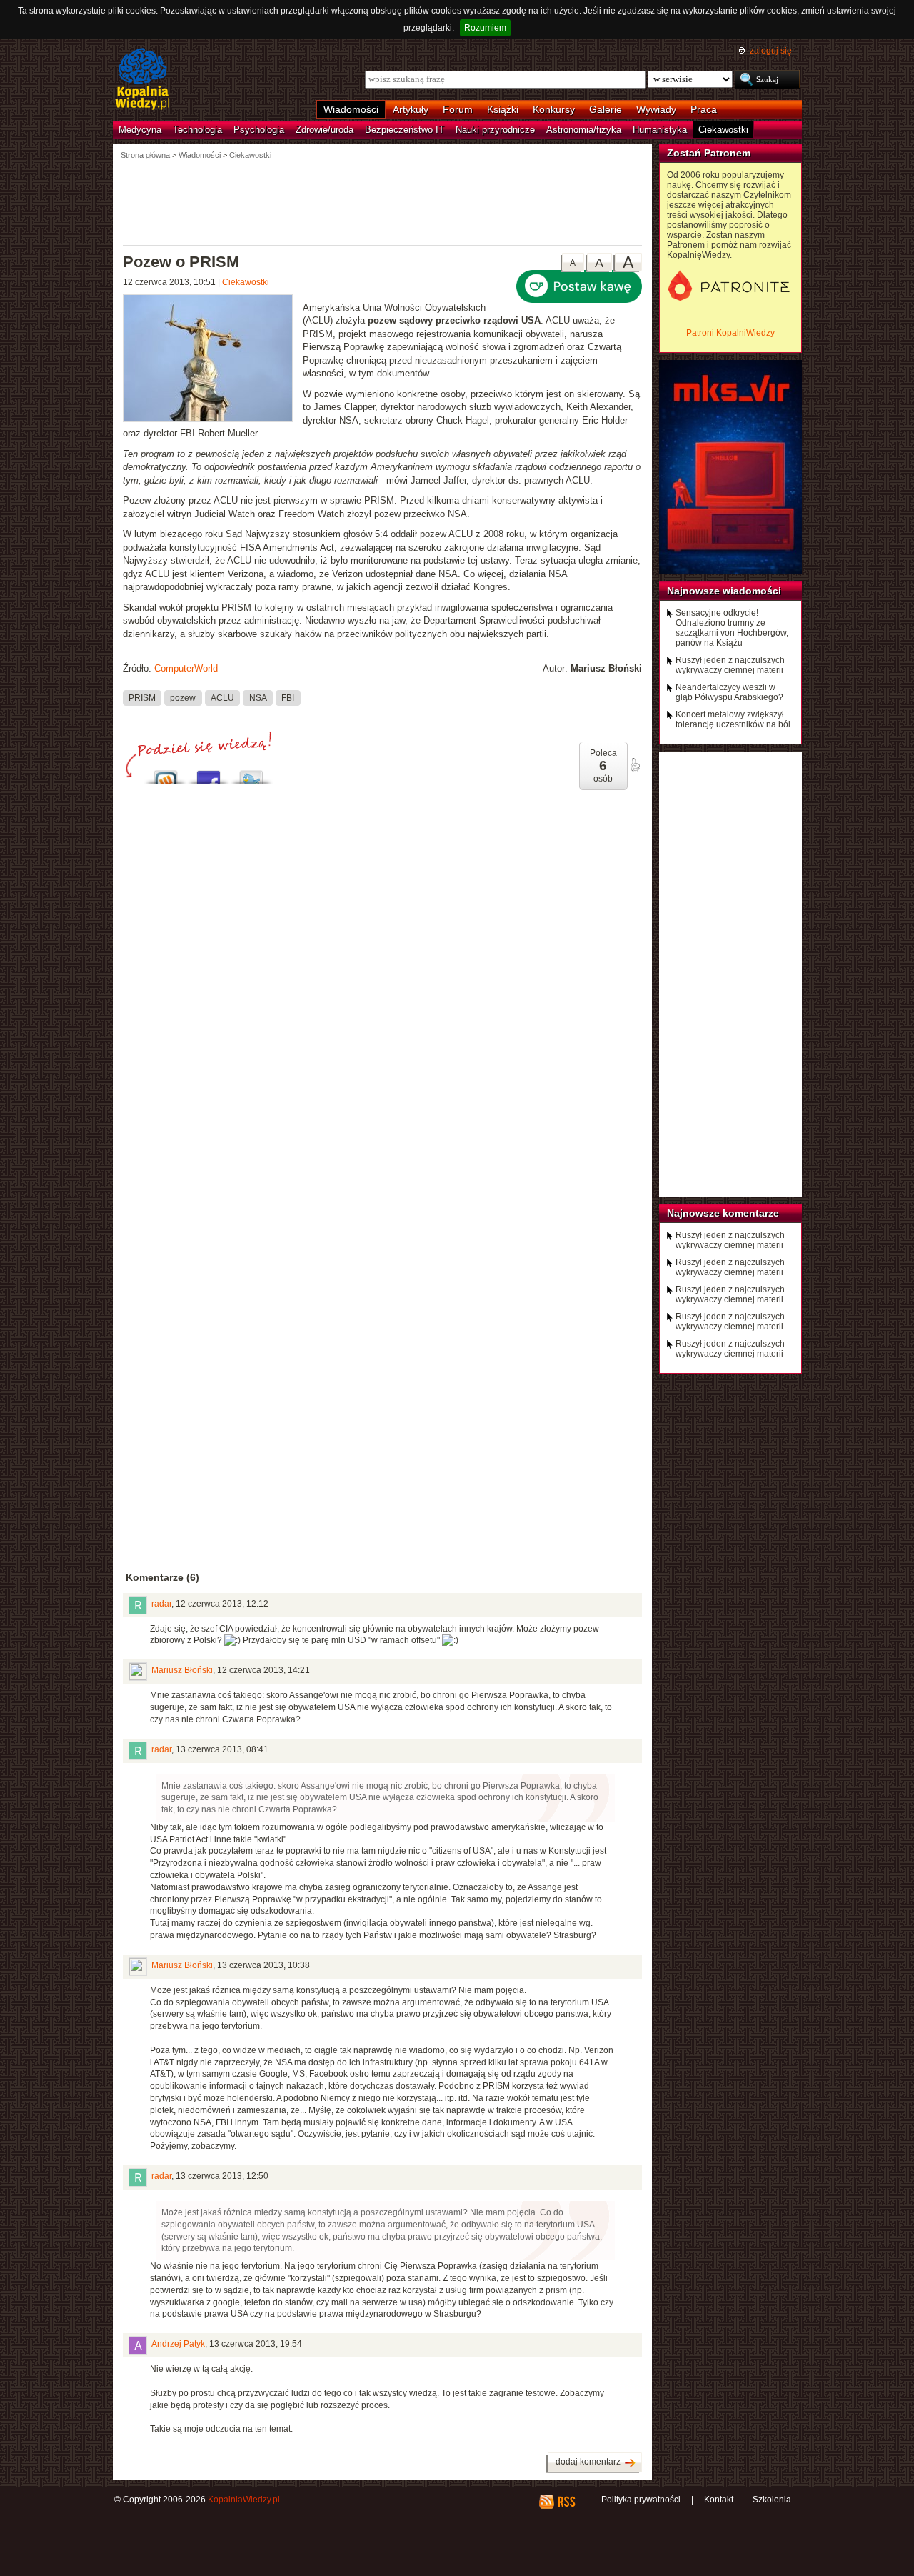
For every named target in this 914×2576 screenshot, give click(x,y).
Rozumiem (485, 28)
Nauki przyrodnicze (495, 130)
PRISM (142, 698)
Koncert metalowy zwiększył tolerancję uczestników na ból (733, 719)
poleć (635, 765)
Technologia (197, 130)
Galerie (606, 109)
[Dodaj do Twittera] (251, 773)
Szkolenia (772, 2500)
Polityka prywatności (641, 2500)
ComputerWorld (186, 668)
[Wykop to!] (166, 773)
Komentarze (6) (162, 1577)
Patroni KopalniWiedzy (730, 333)
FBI (288, 698)
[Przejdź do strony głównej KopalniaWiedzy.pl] (142, 80)
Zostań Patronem (709, 153)
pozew (183, 698)
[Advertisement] (383, 204)
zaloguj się (771, 51)
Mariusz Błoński (182, 1670)
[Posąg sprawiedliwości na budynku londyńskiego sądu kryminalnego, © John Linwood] (213, 360)
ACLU (222, 698)
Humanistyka (660, 130)
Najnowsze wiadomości (724, 591)
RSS (566, 2502)
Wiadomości (351, 109)
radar (161, 1604)
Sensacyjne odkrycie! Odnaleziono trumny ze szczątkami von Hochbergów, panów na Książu (732, 628)
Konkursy (554, 109)
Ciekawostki (723, 130)
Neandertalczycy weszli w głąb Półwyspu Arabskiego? (729, 692)
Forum (458, 109)
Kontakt (719, 2500)
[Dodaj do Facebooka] (209, 773)
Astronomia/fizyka (584, 130)
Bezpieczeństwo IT (405, 130)
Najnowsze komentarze (723, 1213)
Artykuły (411, 109)
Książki (503, 109)
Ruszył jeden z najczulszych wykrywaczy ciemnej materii (730, 665)
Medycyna (140, 130)
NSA (258, 698)
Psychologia (259, 130)
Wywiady (656, 109)
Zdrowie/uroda (325, 130)
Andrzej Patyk (178, 2344)
